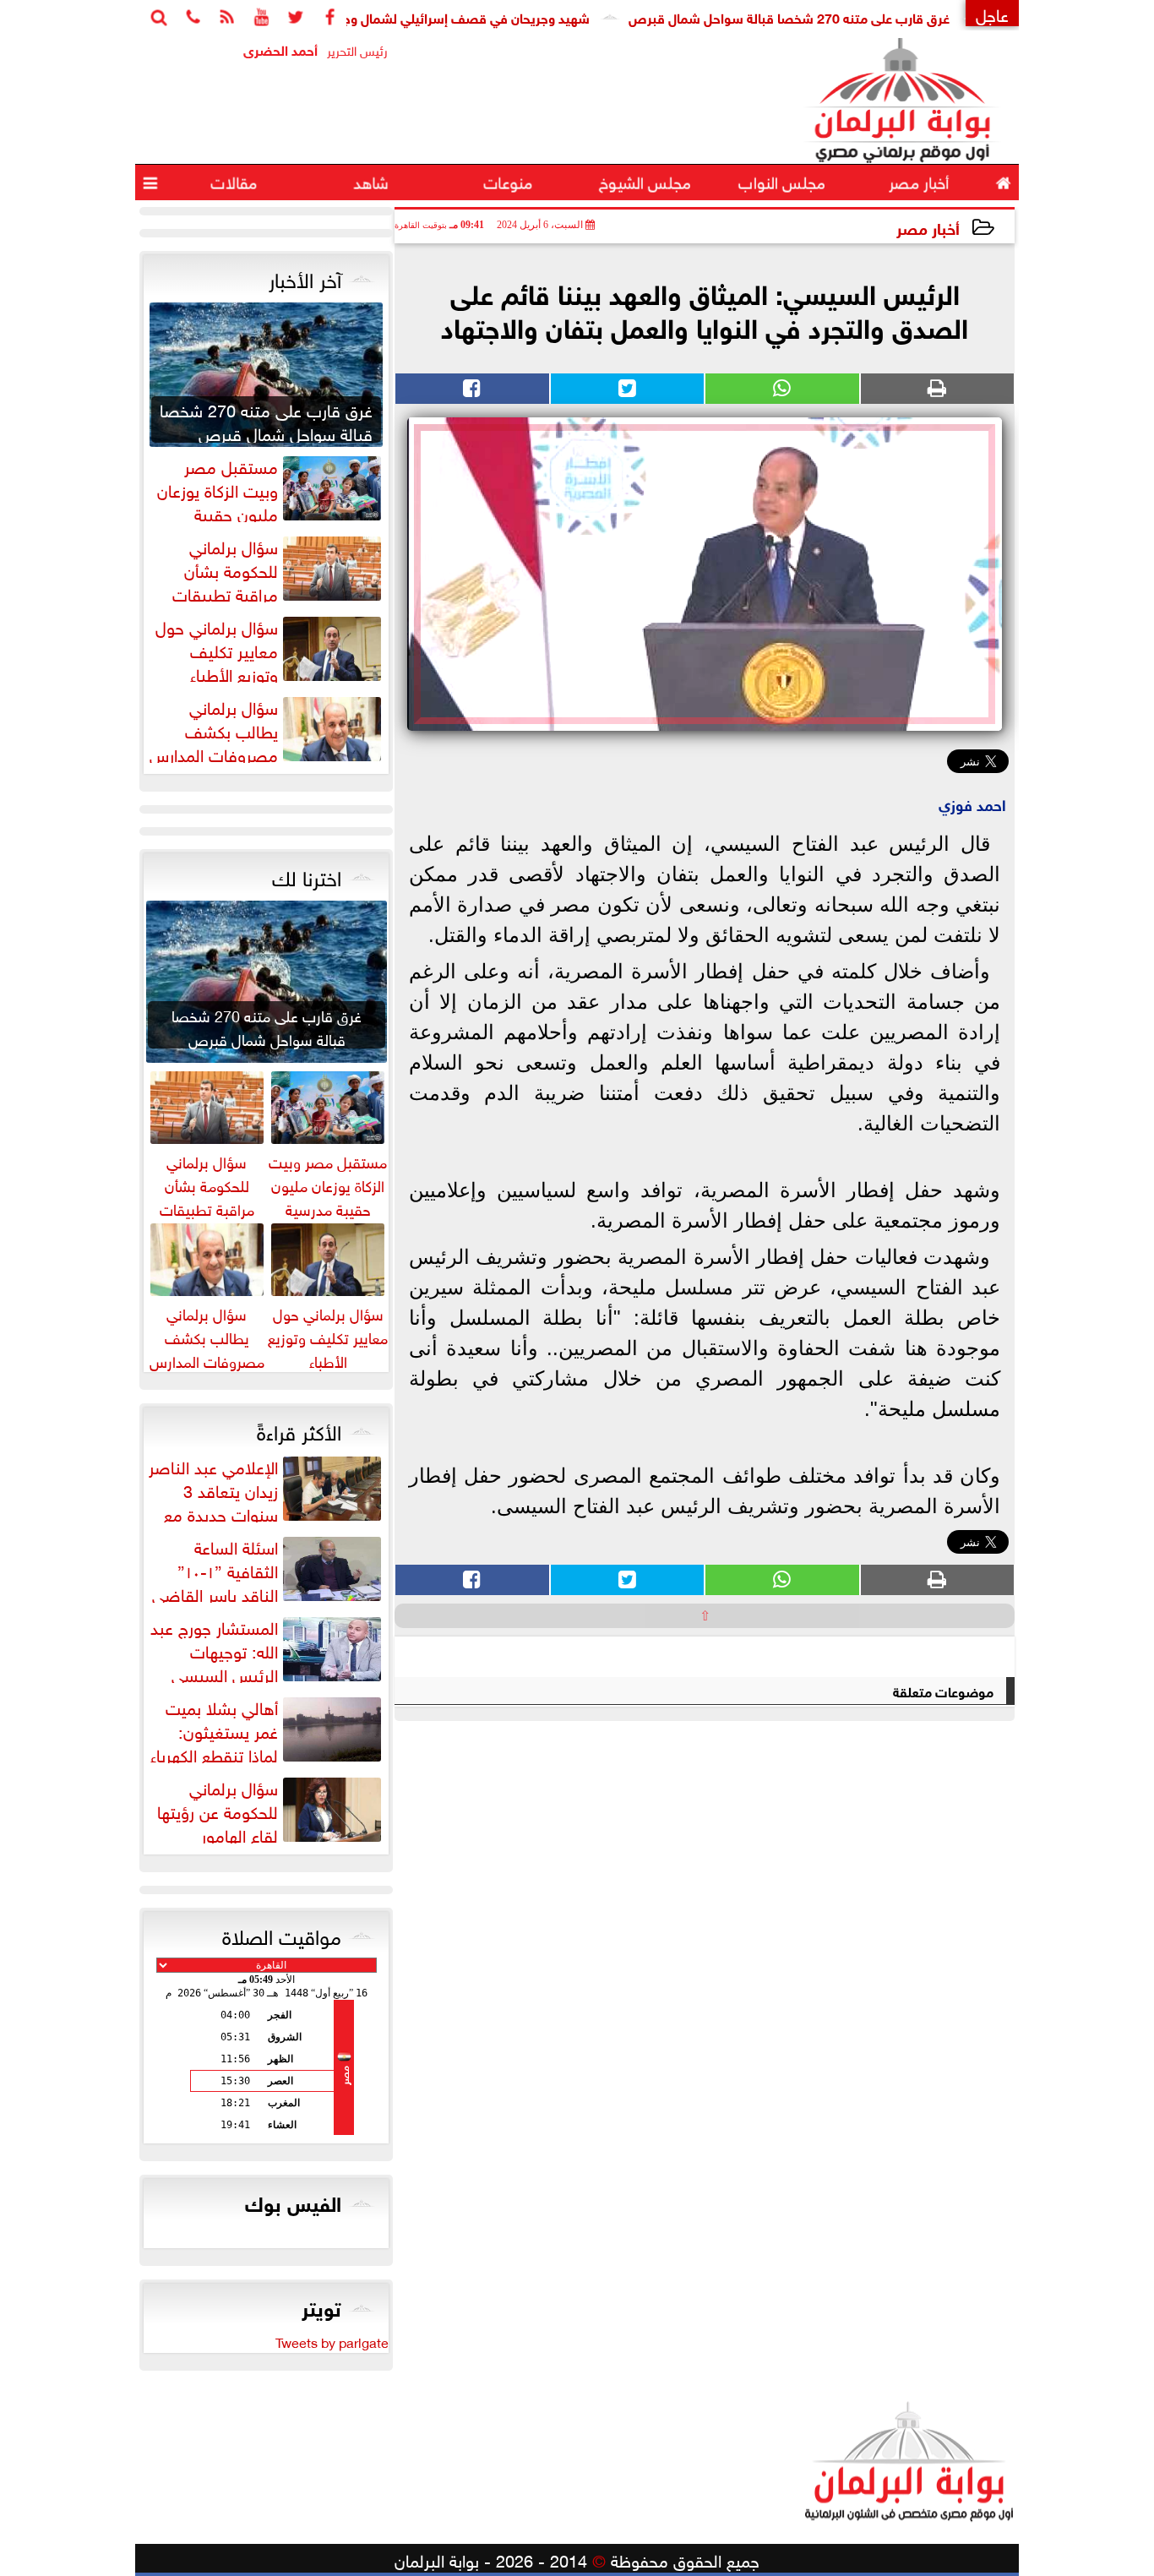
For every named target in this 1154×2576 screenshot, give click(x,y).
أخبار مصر (928, 227)
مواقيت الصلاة (282, 1934)
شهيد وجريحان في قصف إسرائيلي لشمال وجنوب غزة (492, 16)
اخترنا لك (307, 875)
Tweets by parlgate (332, 2341)
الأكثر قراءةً (299, 1430)
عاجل (992, 13)
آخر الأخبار (305, 277)
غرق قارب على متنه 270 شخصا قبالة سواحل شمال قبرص (838, 16)
